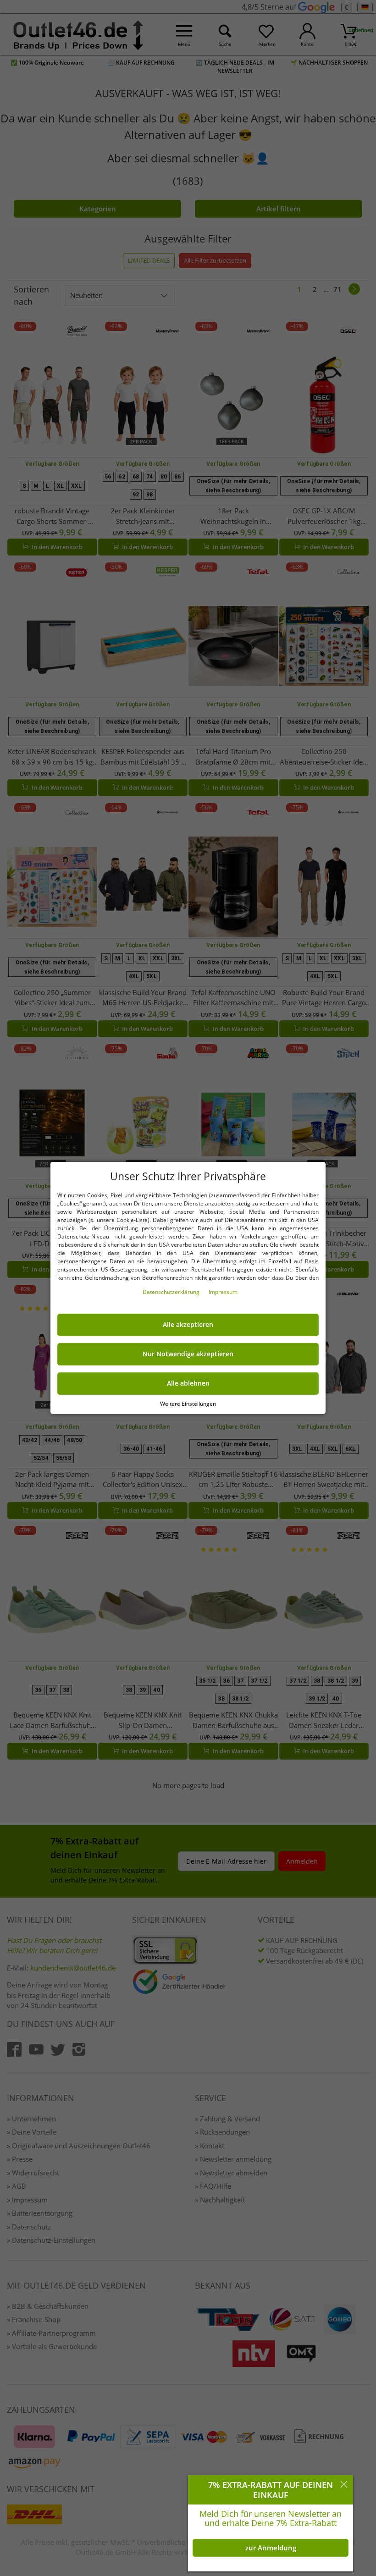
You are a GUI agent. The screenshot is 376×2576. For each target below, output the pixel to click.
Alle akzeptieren (188, 1325)
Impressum (223, 1292)
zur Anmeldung (271, 2548)
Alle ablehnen (188, 1383)
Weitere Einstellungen (188, 1404)
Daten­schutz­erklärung (172, 1292)
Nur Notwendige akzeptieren (188, 1354)
